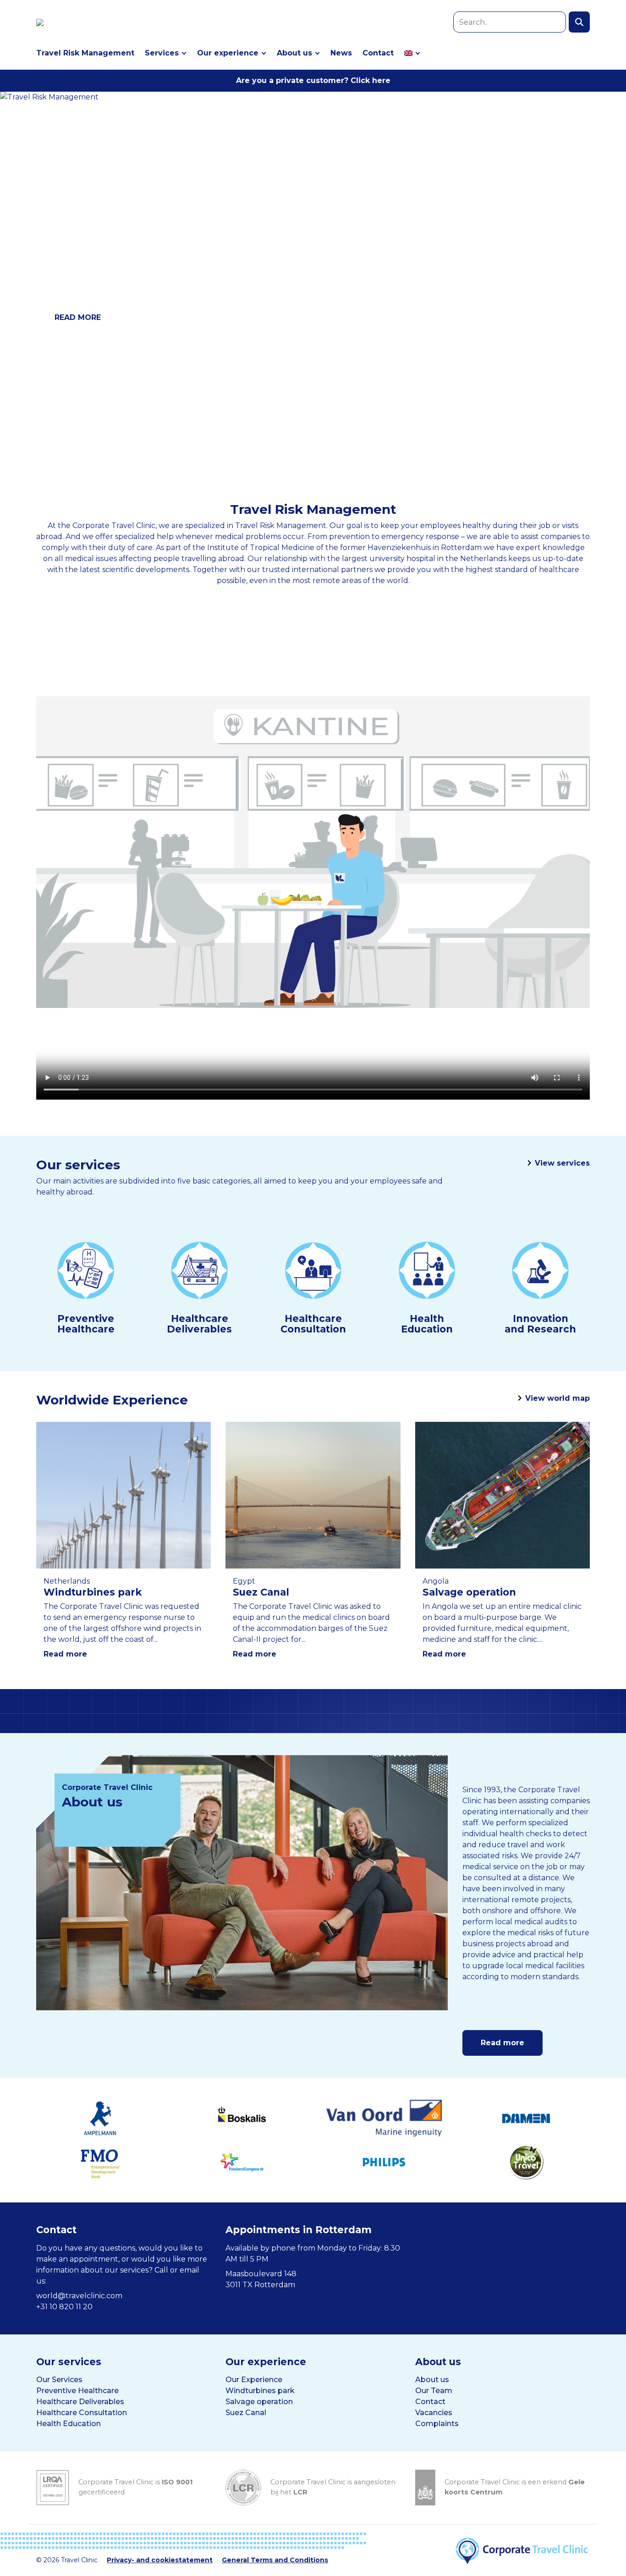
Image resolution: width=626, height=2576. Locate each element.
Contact (378, 53)
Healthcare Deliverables (80, 2402)
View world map (557, 1398)
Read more (65, 1654)
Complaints (437, 2424)
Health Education (69, 2424)
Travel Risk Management (85, 53)
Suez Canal (246, 2413)
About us (294, 53)
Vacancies (434, 2413)
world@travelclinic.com (79, 2296)
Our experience (228, 53)
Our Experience (254, 2380)
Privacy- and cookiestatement (160, 2560)
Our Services (59, 2380)
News (341, 53)
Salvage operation (259, 2402)
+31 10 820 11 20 (64, 2307)
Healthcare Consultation (82, 2413)
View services (562, 1163)
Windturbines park (260, 2391)
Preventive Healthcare (77, 2391)
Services (162, 53)
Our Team (434, 2391)
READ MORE (78, 317)
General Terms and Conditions (275, 2560)
